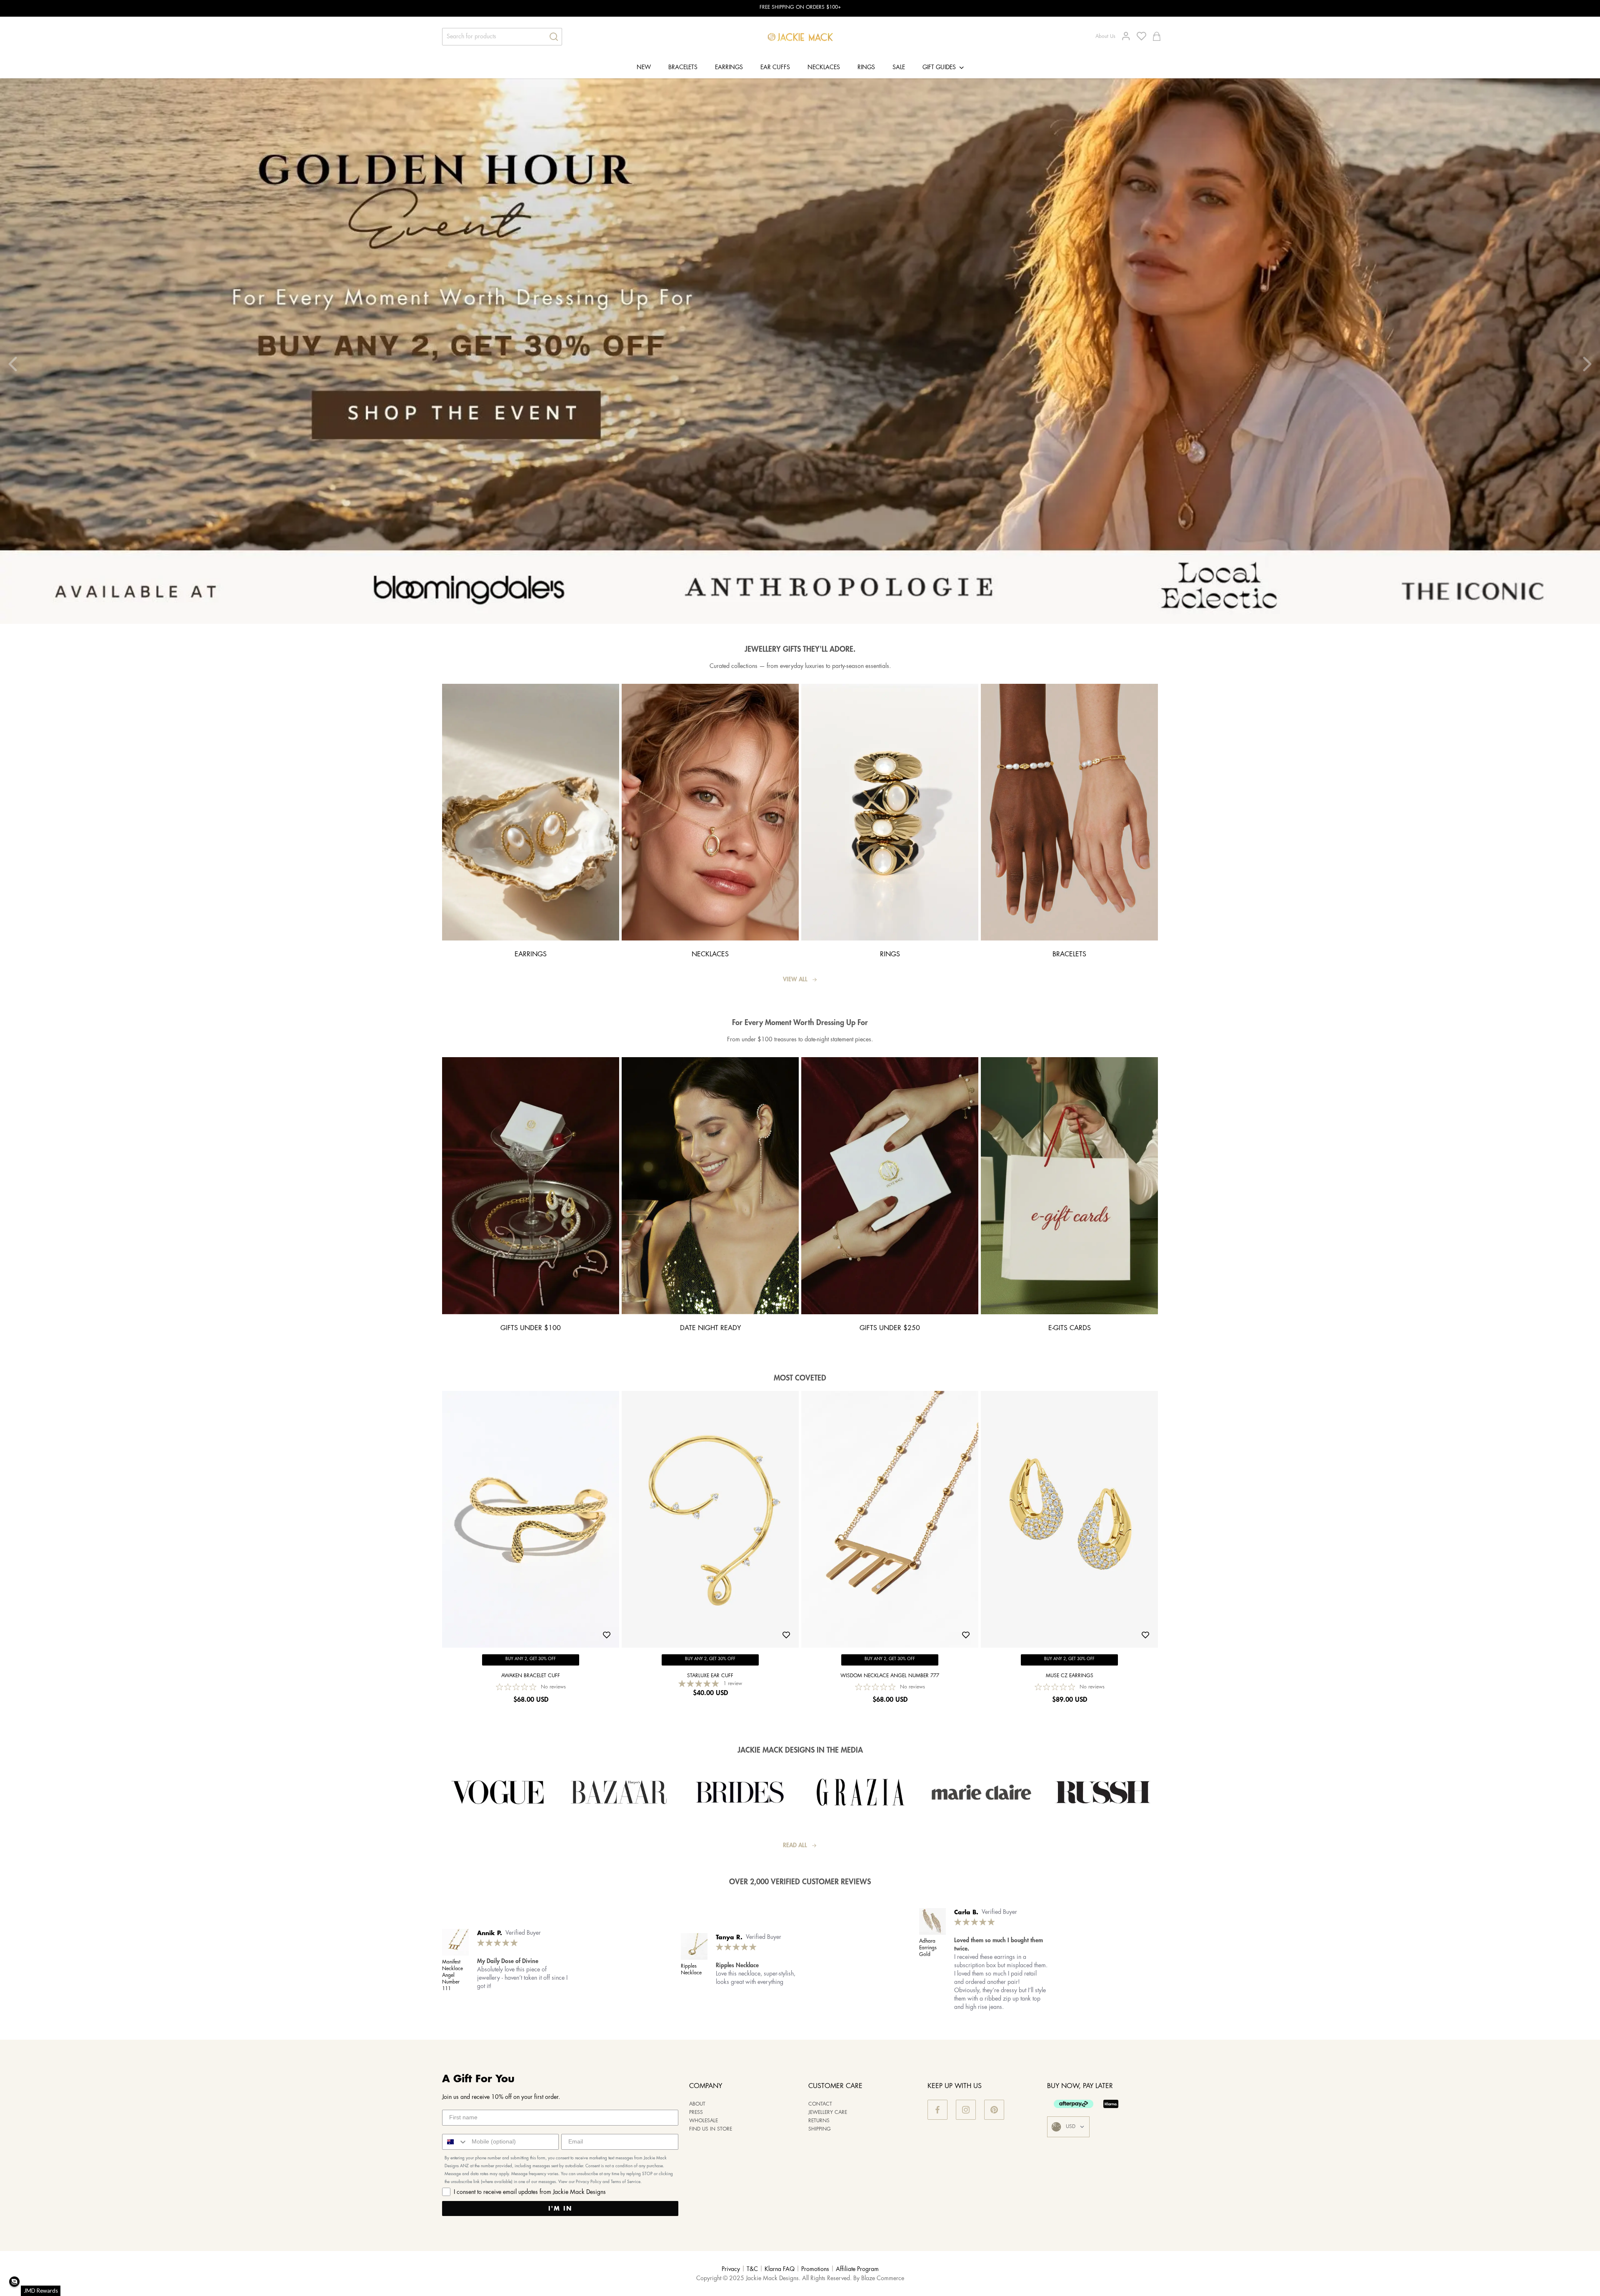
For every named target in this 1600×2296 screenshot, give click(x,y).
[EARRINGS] (531, 939)
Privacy (731, 2269)
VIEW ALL (795, 980)
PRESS (696, 2112)
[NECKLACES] (710, 939)
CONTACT (820, 2104)
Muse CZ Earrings (1070, 1676)
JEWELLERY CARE (828, 2112)
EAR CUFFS (775, 68)
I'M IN (560, 2208)
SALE (899, 68)
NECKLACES (824, 68)
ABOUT (697, 2104)
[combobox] (455, 2142)
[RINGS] (890, 939)
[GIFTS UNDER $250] (890, 1312)
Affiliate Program (857, 2269)
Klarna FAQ (780, 2269)
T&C (752, 2269)
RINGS (866, 68)
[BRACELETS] (1069, 939)
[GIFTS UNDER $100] (531, 1312)
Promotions (815, 2269)
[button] (14, 2282)
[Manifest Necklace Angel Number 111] (455, 1942)
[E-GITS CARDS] (1069, 1312)
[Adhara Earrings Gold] (932, 1921)
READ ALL (795, 1846)
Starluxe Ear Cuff (710, 1676)
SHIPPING (820, 2129)
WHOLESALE (704, 2121)
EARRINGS (729, 68)
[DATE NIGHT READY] (710, 1312)
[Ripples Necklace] (694, 1946)
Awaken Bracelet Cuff (531, 1676)
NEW (644, 68)
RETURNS (819, 2121)
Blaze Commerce (883, 2278)
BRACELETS (683, 68)
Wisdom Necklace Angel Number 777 (890, 1676)
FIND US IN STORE (711, 2129)
